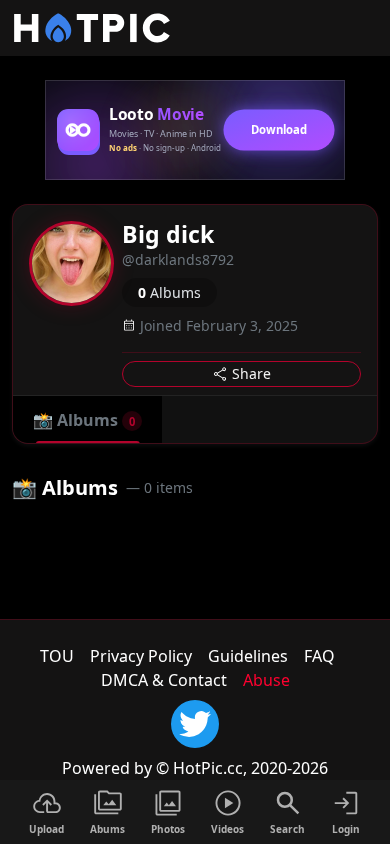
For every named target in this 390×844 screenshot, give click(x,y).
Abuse (266, 680)
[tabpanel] (195, 514)
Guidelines (248, 656)
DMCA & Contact (164, 680)
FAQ (319, 656)
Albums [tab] (84, 420)
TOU (57, 656)
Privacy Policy (141, 656)
